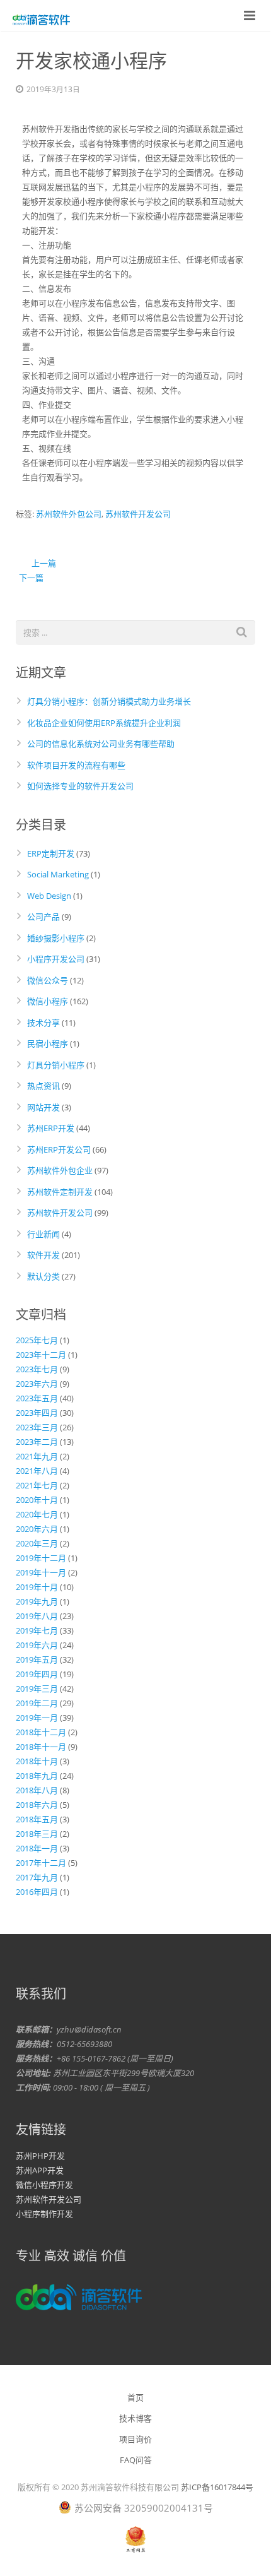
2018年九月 (37, 1776)
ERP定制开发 (51, 853)
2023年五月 (37, 1398)
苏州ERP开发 (51, 1128)
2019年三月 (37, 1689)
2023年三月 (37, 1427)
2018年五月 (37, 1819)
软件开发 (43, 1255)
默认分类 (43, 1276)
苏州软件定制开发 (60, 1192)
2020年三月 (37, 1543)
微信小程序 (48, 1001)
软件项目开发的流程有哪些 (76, 765)
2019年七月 (37, 1630)
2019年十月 (37, 1587)
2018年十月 (37, 1761)
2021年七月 (37, 1485)
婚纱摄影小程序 (56, 938)
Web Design (49, 896)
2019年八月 (37, 1616)
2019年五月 (37, 1659)
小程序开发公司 (56, 959)
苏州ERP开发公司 (59, 1149)
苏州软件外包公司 (69, 514)
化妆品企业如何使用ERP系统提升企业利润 (104, 723)
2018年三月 (37, 1834)
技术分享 (43, 1023)
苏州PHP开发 (40, 2156)
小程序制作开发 (44, 2214)
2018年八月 (37, 1790)
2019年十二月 (41, 1558)
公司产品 (43, 917)
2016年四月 (37, 1892)
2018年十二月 (41, 1732)
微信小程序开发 (44, 2185)
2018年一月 (37, 1848)
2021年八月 (37, 1471)
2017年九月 (37, 1877)
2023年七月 (37, 1369)
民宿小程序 (48, 1043)
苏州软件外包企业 (60, 1170)
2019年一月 (37, 1718)
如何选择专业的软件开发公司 (80, 786)
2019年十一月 (41, 1572)
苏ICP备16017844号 (217, 2487)
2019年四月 (37, 1674)
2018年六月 (37, 1805)
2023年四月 (37, 1413)
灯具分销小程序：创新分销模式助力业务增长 (109, 701)
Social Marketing (58, 874)
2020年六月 (37, 1529)
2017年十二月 (41, 1863)
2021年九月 (37, 1456)
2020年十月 (37, 1500)
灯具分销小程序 (56, 1065)
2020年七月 (37, 1514)
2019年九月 (37, 1601)
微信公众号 (48, 980)
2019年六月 (37, 1645)
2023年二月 (37, 1442)
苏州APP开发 (40, 2170)
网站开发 (43, 1107)
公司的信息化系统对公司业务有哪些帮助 (101, 744)
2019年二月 (37, 1703)
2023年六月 (37, 1384)
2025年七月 (37, 1340)
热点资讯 (43, 1086)
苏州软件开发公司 (138, 514)
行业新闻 (43, 1234)
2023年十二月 (41, 1355)
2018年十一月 (41, 1747)
